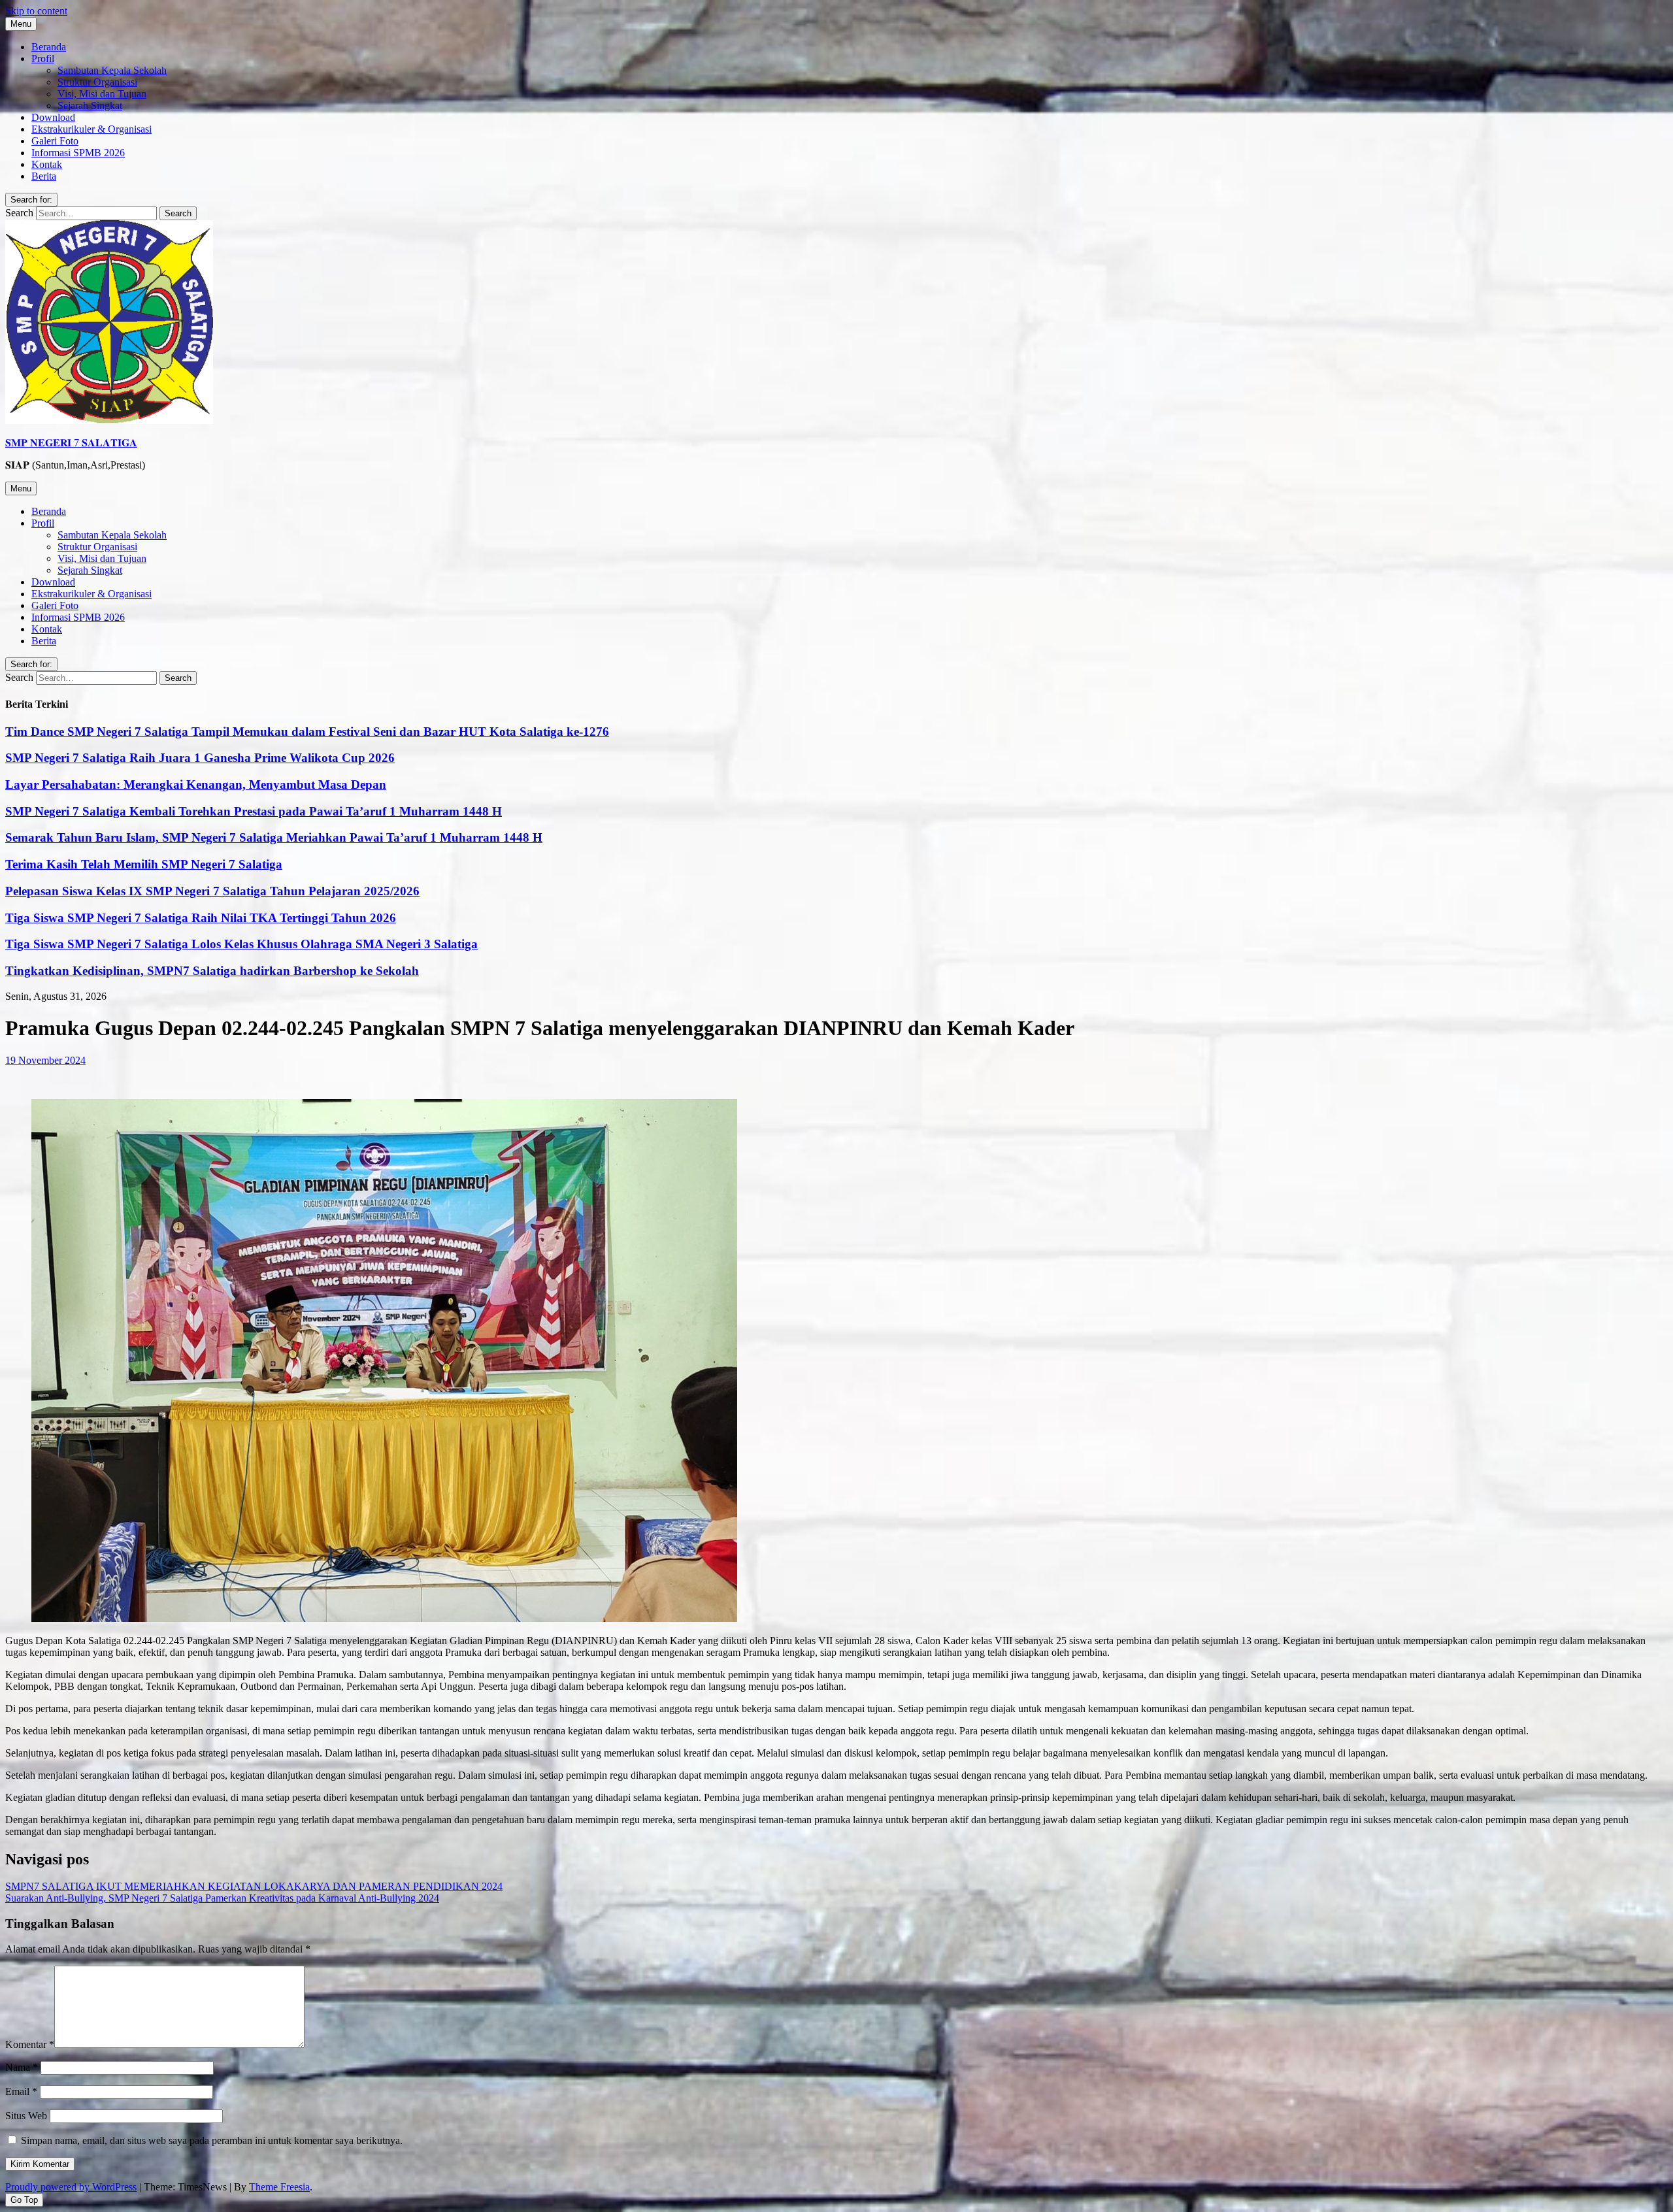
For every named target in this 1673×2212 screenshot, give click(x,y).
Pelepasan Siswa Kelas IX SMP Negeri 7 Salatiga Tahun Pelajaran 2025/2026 (212, 891)
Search (19, 213)
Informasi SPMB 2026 (78, 153)
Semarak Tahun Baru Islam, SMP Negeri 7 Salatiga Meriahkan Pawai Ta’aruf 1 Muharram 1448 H (274, 837)
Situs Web (26, 2116)
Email (21, 2091)
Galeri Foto (55, 141)
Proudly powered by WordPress (71, 2187)
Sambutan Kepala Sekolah (112, 70)
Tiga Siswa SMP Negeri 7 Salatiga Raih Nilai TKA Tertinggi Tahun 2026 (201, 918)
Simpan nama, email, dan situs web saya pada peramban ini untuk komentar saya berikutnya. (212, 2140)
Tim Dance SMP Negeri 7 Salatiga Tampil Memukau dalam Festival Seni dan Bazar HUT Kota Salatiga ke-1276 (307, 732)
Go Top (24, 2200)
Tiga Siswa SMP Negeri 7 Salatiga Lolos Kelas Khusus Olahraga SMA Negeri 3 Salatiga (241, 944)
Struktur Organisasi (97, 82)
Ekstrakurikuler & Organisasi (91, 129)
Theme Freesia (279, 2187)
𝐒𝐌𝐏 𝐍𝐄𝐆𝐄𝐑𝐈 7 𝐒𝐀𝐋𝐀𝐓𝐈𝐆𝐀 (71, 443)
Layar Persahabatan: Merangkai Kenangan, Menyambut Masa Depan (196, 784)
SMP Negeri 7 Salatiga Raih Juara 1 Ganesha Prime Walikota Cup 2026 (200, 758)
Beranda (49, 47)
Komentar (30, 2044)
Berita (44, 176)
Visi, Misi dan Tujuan (102, 94)
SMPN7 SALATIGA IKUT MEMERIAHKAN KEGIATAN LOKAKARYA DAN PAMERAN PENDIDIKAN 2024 (254, 1886)
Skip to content (36, 11)
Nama (22, 2067)
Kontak (47, 164)
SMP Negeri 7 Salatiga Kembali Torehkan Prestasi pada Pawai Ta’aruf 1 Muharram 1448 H (254, 811)
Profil (43, 58)
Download (53, 117)
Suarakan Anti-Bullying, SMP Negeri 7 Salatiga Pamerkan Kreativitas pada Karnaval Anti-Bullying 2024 (222, 1898)
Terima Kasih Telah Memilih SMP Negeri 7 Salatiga (144, 864)
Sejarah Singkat (90, 106)
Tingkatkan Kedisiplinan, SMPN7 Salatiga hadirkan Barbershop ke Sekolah (212, 971)
